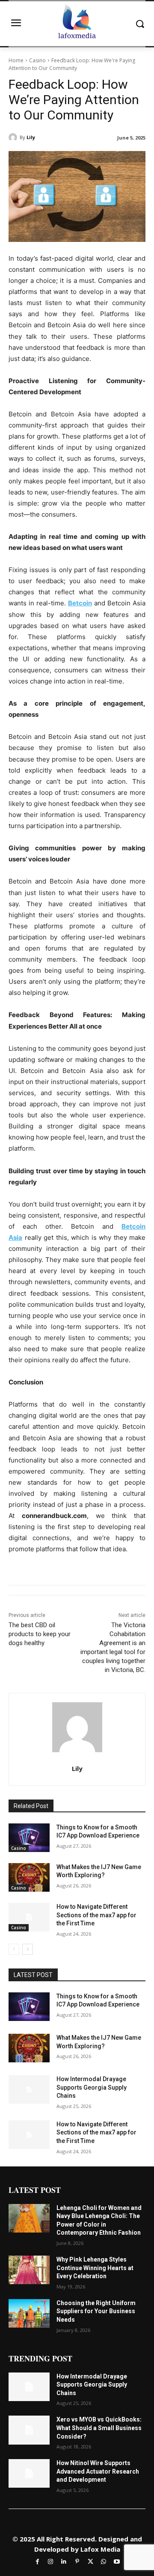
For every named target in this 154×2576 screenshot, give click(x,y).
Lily (31, 137)
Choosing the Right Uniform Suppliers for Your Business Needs (96, 2311)
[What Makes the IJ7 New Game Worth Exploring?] (29, 1877)
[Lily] (14, 137)
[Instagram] (51, 2561)
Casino (37, 60)
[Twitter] (90, 2561)
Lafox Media (100, 2549)
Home (16, 60)
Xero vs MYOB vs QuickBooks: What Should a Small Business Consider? (99, 2428)
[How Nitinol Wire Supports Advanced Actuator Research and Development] (29, 2473)
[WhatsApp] (104, 2561)
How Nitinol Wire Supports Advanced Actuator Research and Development (98, 2471)
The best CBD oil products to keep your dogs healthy (40, 1634)
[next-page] (28, 1949)
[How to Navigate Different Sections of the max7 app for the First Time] (29, 1917)
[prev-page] (14, 1949)
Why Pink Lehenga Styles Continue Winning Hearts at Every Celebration (95, 2268)
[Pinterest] (77, 2561)
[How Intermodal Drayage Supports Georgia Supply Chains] (29, 2089)
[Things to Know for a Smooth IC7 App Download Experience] (29, 1838)
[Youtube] (117, 2561)
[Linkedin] (64, 2561)
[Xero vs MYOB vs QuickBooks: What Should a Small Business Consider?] (29, 2430)
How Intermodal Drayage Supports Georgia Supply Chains (92, 2087)
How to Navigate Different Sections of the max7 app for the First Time (96, 1915)
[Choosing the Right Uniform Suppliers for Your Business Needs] (29, 2313)
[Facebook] (37, 2561)
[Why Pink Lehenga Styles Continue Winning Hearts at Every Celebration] (29, 2270)
